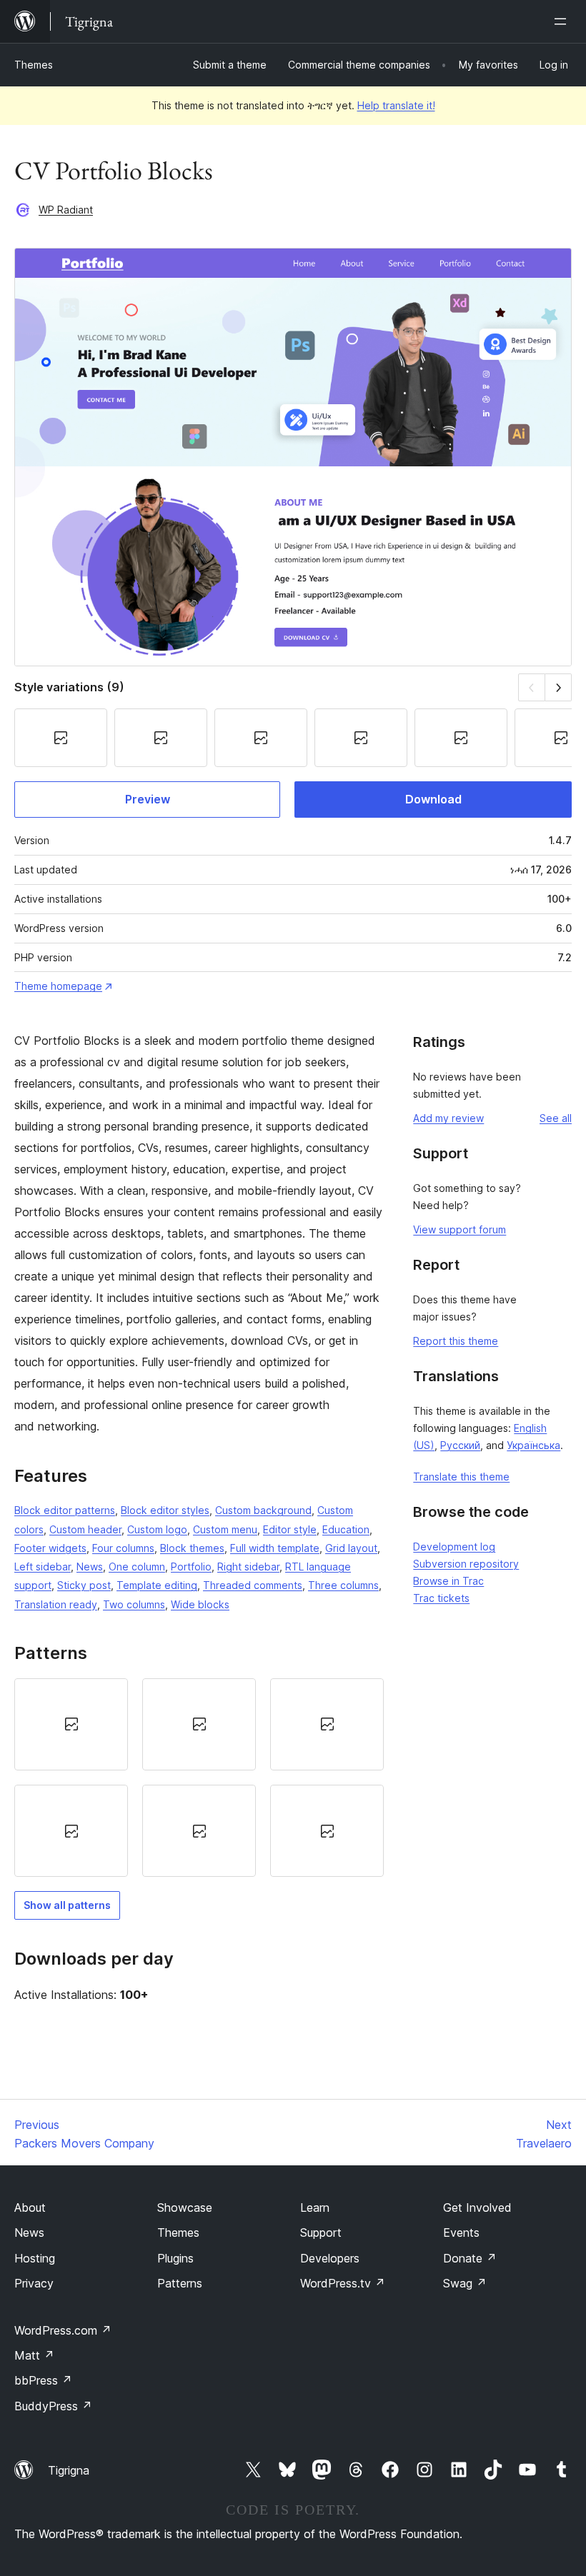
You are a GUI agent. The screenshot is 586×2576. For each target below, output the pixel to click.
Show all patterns (67, 1905)
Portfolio (191, 1567)
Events (461, 2232)
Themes (34, 65)
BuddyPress (53, 2406)
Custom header (85, 1529)
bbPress (43, 2380)
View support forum (460, 1229)
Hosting (35, 2258)
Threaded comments (253, 1585)
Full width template (275, 1548)
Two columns (134, 1604)
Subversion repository (466, 1564)
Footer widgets (50, 1548)
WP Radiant (66, 210)
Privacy (34, 2283)
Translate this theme (461, 1477)
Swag (465, 2283)
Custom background (263, 1510)
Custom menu (225, 1529)
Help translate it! (396, 105)
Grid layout (351, 1548)
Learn (315, 2207)
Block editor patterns (65, 1510)
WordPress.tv (343, 2283)
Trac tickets (441, 1598)
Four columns (123, 1548)
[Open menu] (563, 21)
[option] (71, 1724)
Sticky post (84, 1585)
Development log (454, 1547)
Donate (470, 2258)
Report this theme (456, 1341)
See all (556, 1118)
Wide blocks (200, 1604)
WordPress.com (63, 2330)
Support (321, 2232)
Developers (330, 2258)
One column (137, 1567)
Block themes (192, 1548)
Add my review (448, 1118)
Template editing (157, 1585)
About (30, 2207)
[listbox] (199, 1778)
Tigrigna (69, 2470)
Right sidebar (248, 1567)
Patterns (180, 2283)
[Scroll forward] (558, 687)
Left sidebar (43, 1567)
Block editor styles (165, 1510)
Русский (460, 1445)
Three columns (343, 1585)
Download (433, 799)
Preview (148, 799)
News (90, 1567)
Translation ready (56, 1604)
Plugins (175, 2258)
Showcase (185, 2207)
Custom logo (157, 1529)
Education (346, 1529)
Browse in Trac (448, 1581)
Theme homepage (58, 986)
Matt (34, 2355)
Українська (533, 1445)
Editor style (290, 1529)
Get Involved (477, 2207)
